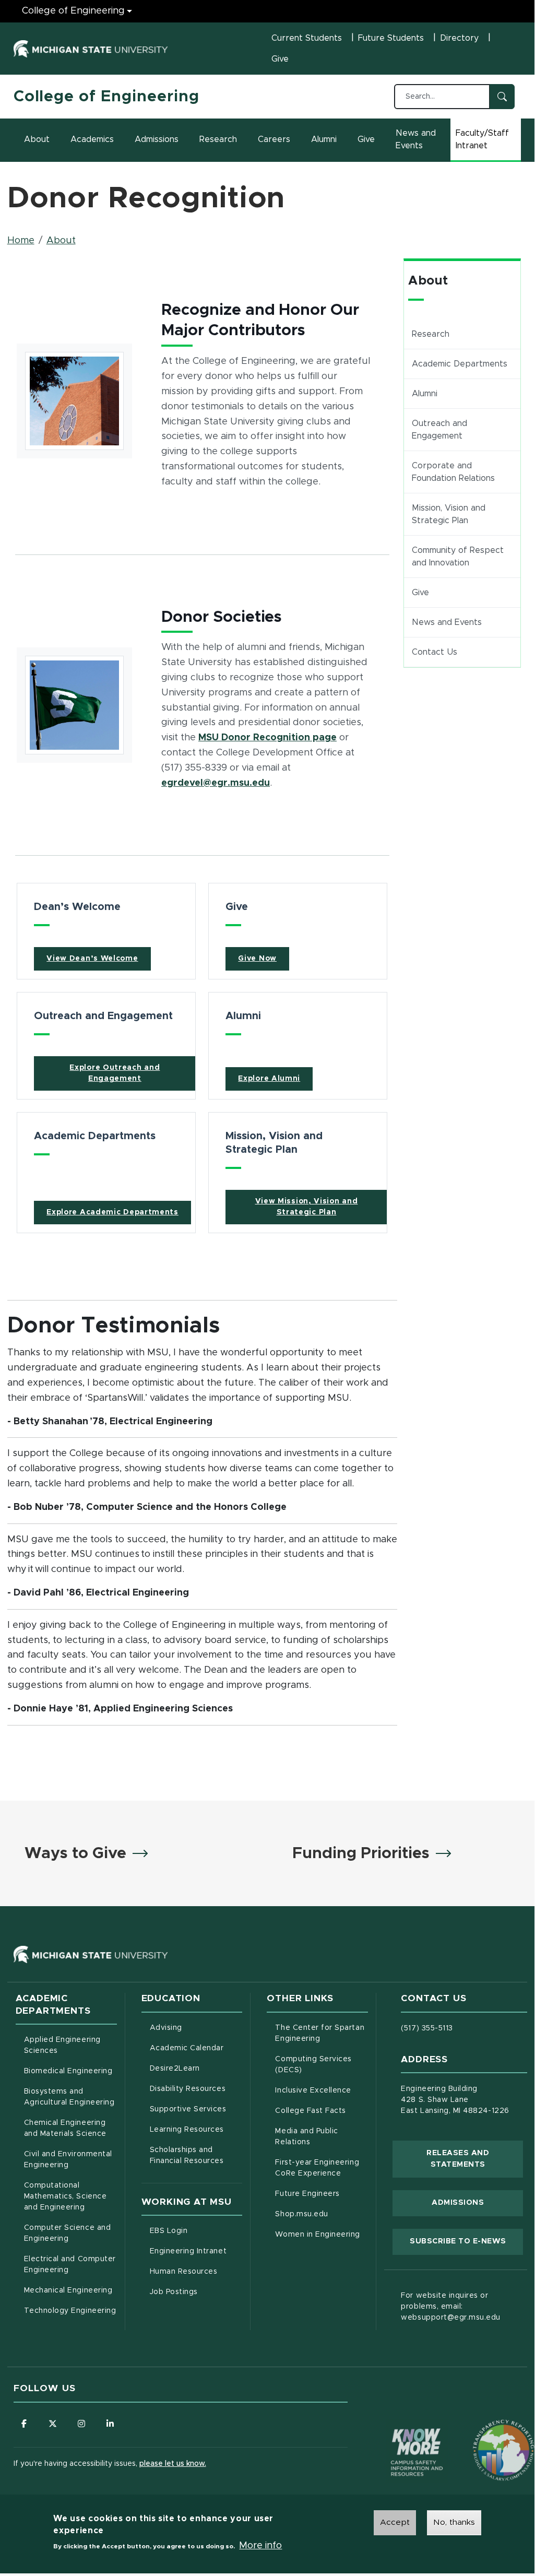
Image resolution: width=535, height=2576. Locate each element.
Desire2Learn (196, 2068)
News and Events (416, 139)
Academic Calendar (196, 2048)
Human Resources (196, 2271)
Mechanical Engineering (68, 2290)
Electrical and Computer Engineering (70, 2265)
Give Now (257, 959)
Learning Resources (196, 2129)
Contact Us (435, 652)
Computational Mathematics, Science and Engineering (70, 2196)
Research (218, 139)
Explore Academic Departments (112, 1212)
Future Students (391, 38)
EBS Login (196, 2231)
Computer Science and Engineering (68, 2233)
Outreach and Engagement (439, 430)
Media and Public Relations (306, 2137)
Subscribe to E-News (466, 2241)
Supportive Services (196, 2109)
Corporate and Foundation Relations (453, 472)
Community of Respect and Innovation (458, 557)
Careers (274, 139)
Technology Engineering (70, 2311)
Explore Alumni (269, 1079)
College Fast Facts (322, 2111)
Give (280, 59)
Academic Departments (460, 364)
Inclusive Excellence (313, 2090)
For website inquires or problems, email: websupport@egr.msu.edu (451, 2307)
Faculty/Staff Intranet (488, 139)
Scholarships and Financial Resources (187, 2155)
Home (21, 241)
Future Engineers (307, 2194)
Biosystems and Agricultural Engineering (70, 2097)
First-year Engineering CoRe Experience (317, 2168)
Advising (166, 2028)
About (37, 139)
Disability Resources (196, 2089)
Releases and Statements (475, 2159)
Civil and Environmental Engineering (68, 2160)
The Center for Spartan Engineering (322, 2033)
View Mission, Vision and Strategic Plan (307, 1207)
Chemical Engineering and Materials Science (65, 2128)
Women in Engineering (318, 2235)
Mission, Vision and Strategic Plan (449, 514)
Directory (459, 38)
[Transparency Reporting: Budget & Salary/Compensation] (484, 2430)
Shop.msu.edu (322, 2214)
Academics (92, 139)
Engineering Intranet (196, 2251)
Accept (395, 2522)
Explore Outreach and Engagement (115, 1073)
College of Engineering (73, 11)
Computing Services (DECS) (322, 2065)
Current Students (307, 38)
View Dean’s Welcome (92, 959)
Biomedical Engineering (68, 2071)
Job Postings (196, 2292)
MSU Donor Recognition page (267, 737)
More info (260, 2546)
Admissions (157, 139)
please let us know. (173, 2464)
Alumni (324, 139)
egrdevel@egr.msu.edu (216, 783)
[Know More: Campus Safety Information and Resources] (397, 2430)
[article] (106, 931)
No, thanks (454, 2522)
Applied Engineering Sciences (62, 2045)
